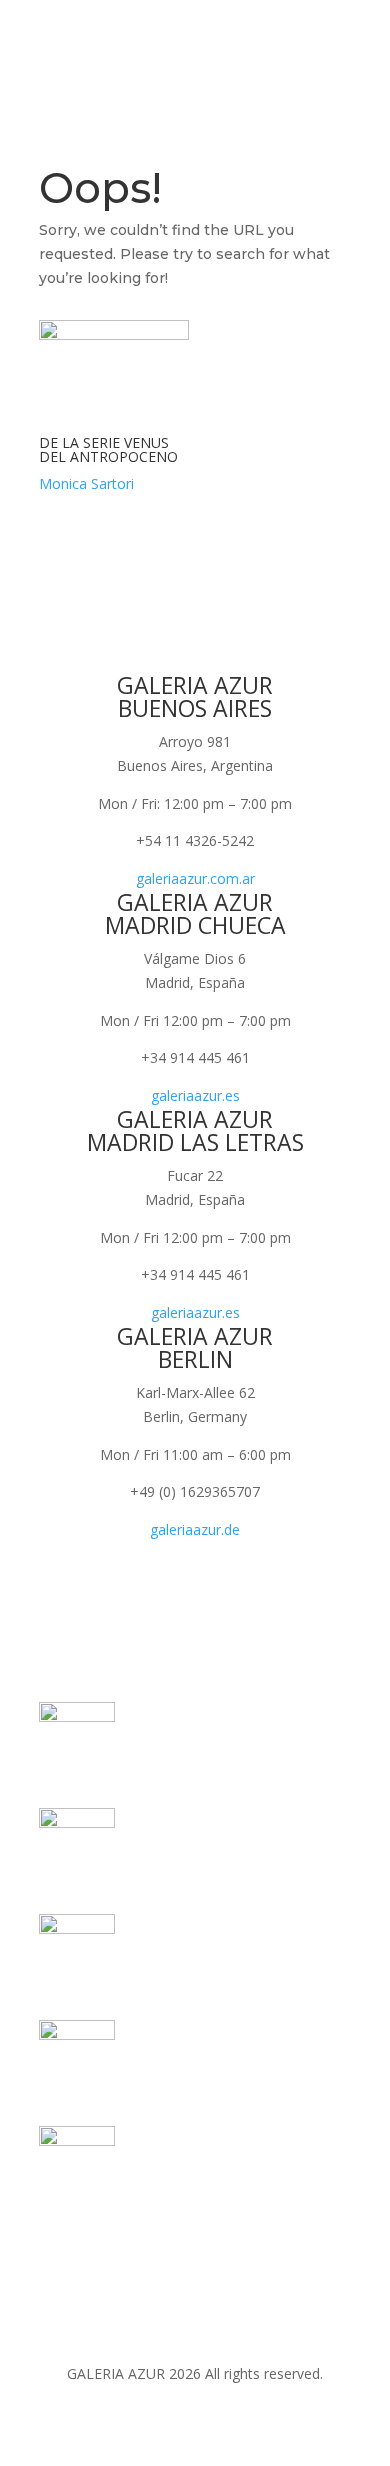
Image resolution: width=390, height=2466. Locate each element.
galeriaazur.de (195, 1529)
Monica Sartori (86, 483)
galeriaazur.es (195, 1095)
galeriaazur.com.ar (195, 878)
